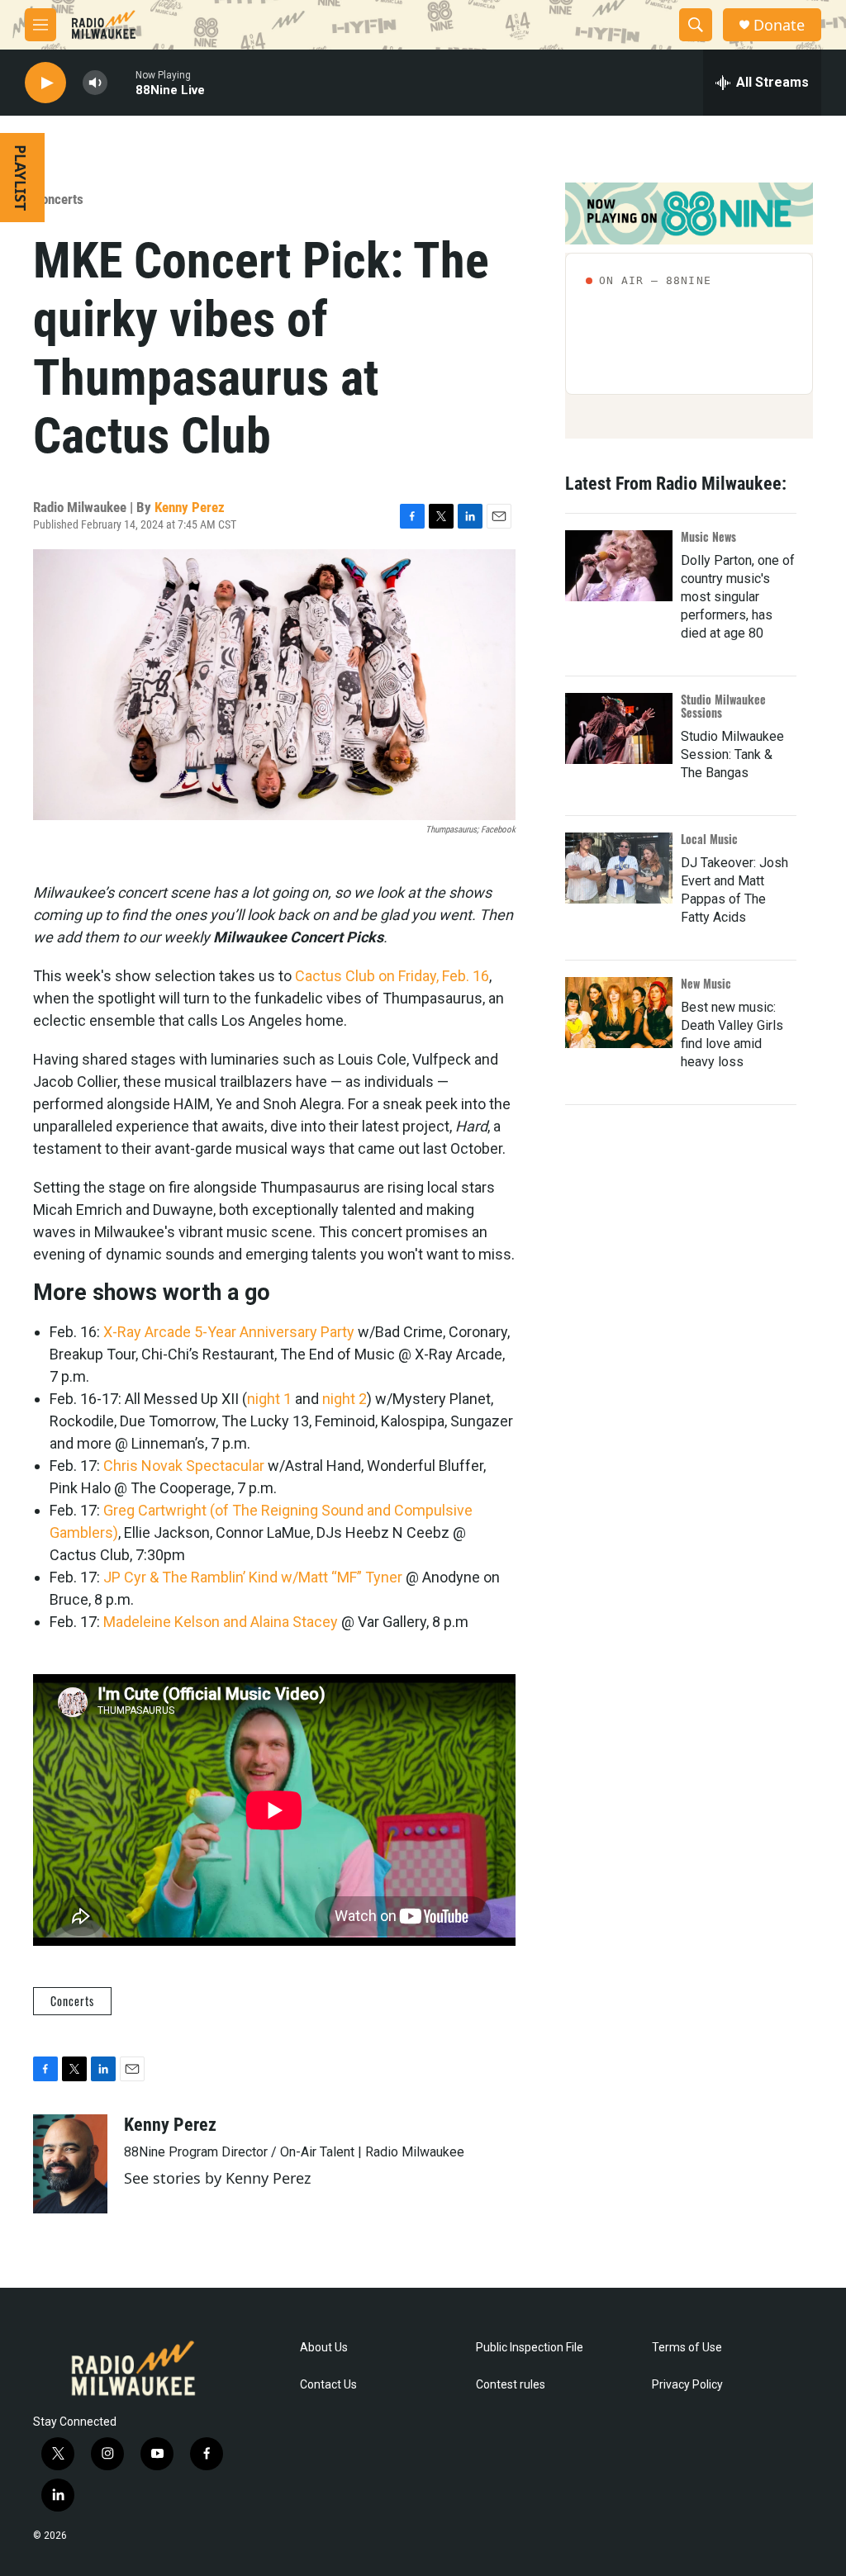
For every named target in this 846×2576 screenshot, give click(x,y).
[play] (45, 83)
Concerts (58, 199)
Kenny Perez (190, 507)
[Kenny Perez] (70, 2164)
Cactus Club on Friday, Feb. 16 (392, 976)
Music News (708, 536)
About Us (324, 2348)
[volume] (95, 83)
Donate (779, 25)
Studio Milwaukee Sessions (723, 706)
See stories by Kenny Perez (217, 2178)
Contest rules (511, 2385)
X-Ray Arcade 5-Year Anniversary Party (229, 1332)
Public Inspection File (530, 2348)
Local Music (709, 839)
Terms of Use (687, 2348)
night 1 (269, 1399)
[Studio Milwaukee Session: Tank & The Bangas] (619, 728)
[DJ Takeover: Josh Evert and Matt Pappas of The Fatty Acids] (619, 868)
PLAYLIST (21, 178)
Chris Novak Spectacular (184, 1466)
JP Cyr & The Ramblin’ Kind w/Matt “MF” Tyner (253, 1577)
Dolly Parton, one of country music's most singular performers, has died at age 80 (738, 597)
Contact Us (328, 2385)
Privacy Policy (687, 2385)
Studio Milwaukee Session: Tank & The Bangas (732, 754)
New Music (706, 983)
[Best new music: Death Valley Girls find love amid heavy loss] (619, 1013)
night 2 (345, 1399)
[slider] (121, 82)
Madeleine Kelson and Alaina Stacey (221, 1622)
